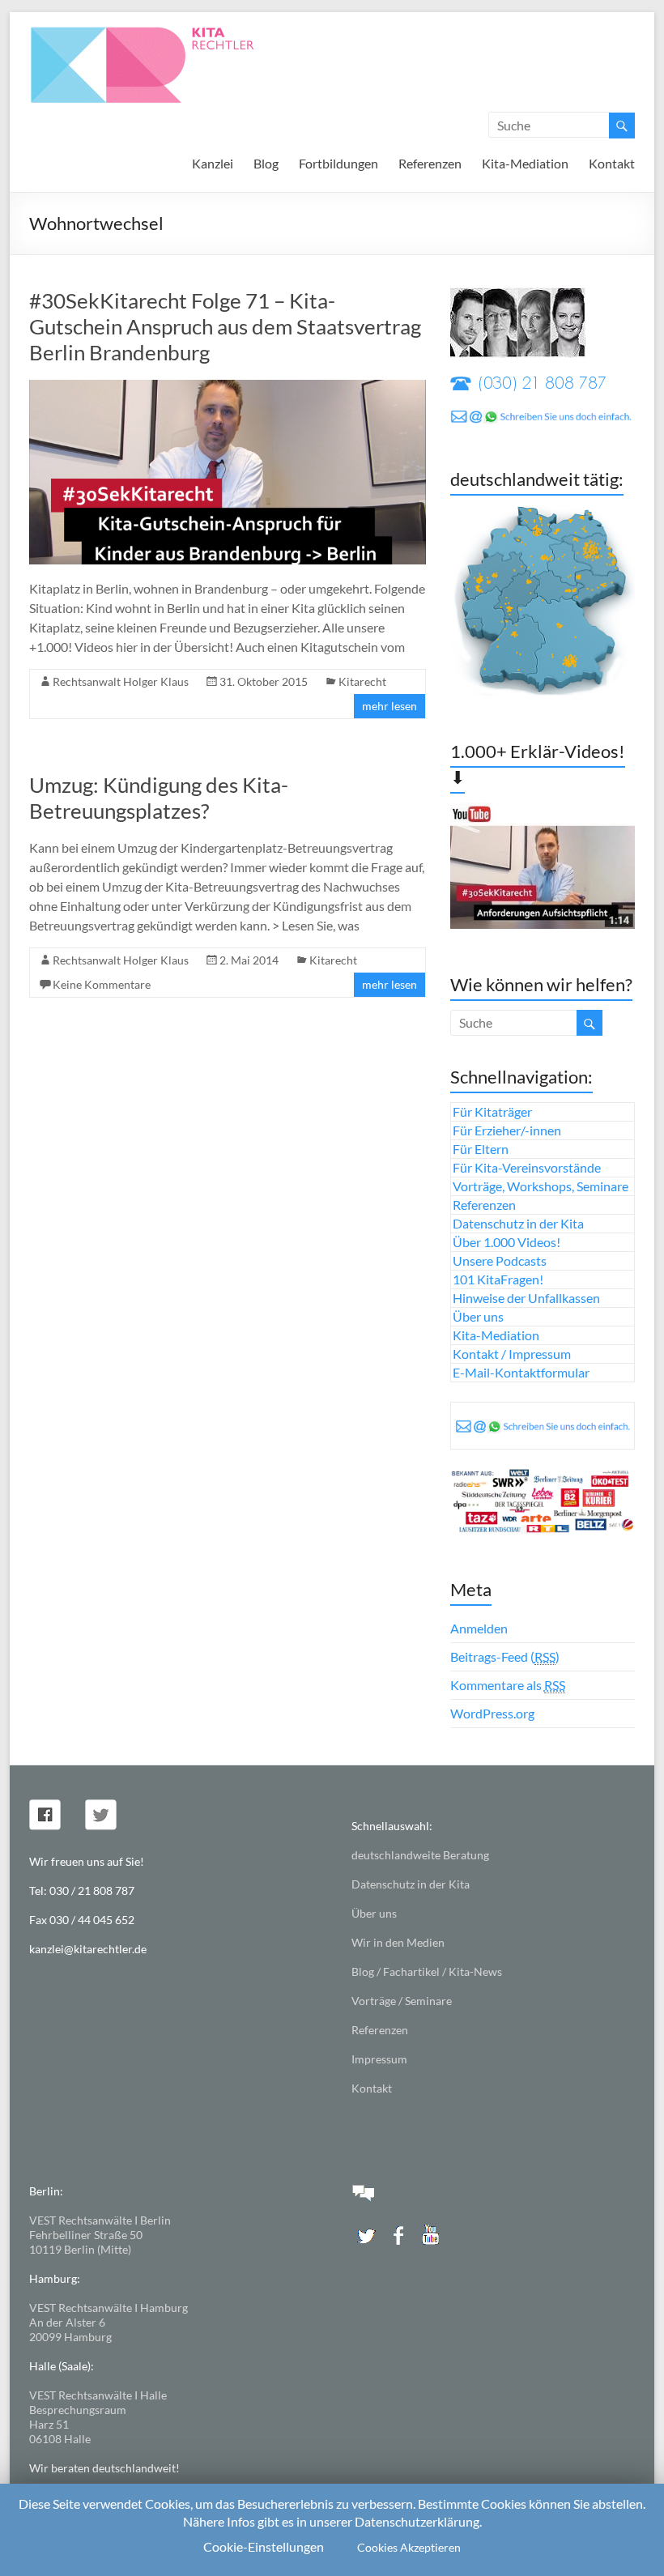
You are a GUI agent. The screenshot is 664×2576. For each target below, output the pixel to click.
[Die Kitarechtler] (164, 32)
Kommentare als (508, 1685)
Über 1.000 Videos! (507, 1242)
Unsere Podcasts (500, 1260)
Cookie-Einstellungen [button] (264, 2546)
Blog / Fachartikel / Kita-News (427, 1971)
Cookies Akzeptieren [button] (409, 2547)
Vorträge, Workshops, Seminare (541, 1186)
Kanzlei (213, 163)
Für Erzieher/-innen (507, 1130)
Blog (266, 163)
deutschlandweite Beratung (420, 1855)
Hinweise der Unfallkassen (526, 1298)
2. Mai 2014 (249, 960)
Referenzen (430, 163)
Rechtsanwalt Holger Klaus (121, 681)
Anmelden (479, 1628)
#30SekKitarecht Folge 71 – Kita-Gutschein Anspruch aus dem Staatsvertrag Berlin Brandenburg (225, 326)
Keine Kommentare (102, 984)
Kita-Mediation (525, 163)
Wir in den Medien (398, 1942)
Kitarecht (362, 681)
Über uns (478, 1316)
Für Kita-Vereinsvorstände (527, 1167)
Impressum (379, 2059)
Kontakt (612, 163)
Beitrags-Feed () (505, 1656)
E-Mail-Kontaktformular (521, 1372)
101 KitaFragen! (498, 1279)
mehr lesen (389, 706)
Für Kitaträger (492, 1111)
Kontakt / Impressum (512, 1354)
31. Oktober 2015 (264, 681)
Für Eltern (481, 1149)
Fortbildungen (338, 163)
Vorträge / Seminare (402, 2001)
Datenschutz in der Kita (518, 1223)
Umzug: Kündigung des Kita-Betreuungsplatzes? (159, 798)
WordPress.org (492, 1713)
